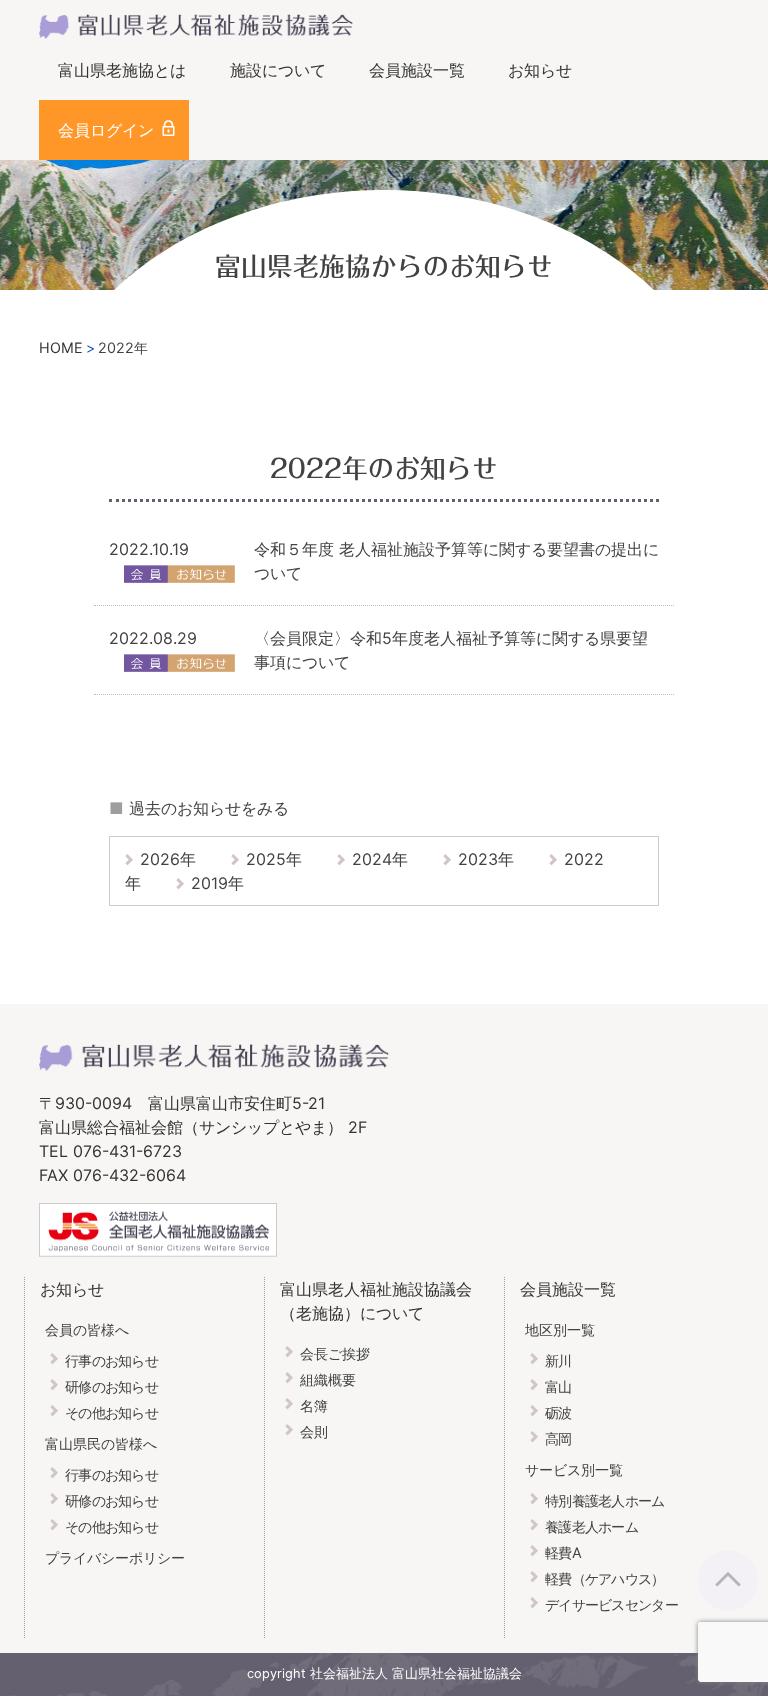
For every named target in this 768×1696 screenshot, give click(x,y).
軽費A (563, 1552)
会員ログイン (106, 130)
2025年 (274, 859)
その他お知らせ (111, 1412)
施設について (278, 70)
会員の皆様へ (87, 1329)
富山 (558, 1386)
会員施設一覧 (417, 70)
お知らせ (540, 70)
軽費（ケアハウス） (605, 1578)
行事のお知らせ (111, 1360)
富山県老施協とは (122, 70)
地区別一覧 (560, 1329)
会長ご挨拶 (335, 1353)
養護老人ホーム (591, 1526)
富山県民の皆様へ (101, 1443)
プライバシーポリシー (115, 1557)
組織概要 (328, 1379)
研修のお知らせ (111, 1386)
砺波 (558, 1412)
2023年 (486, 859)
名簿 (314, 1405)
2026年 (168, 859)
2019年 (217, 883)
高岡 (558, 1438)
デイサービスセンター (611, 1604)
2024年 (380, 859)
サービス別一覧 (574, 1469)
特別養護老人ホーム (605, 1500)
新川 (558, 1360)
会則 (314, 1431)
